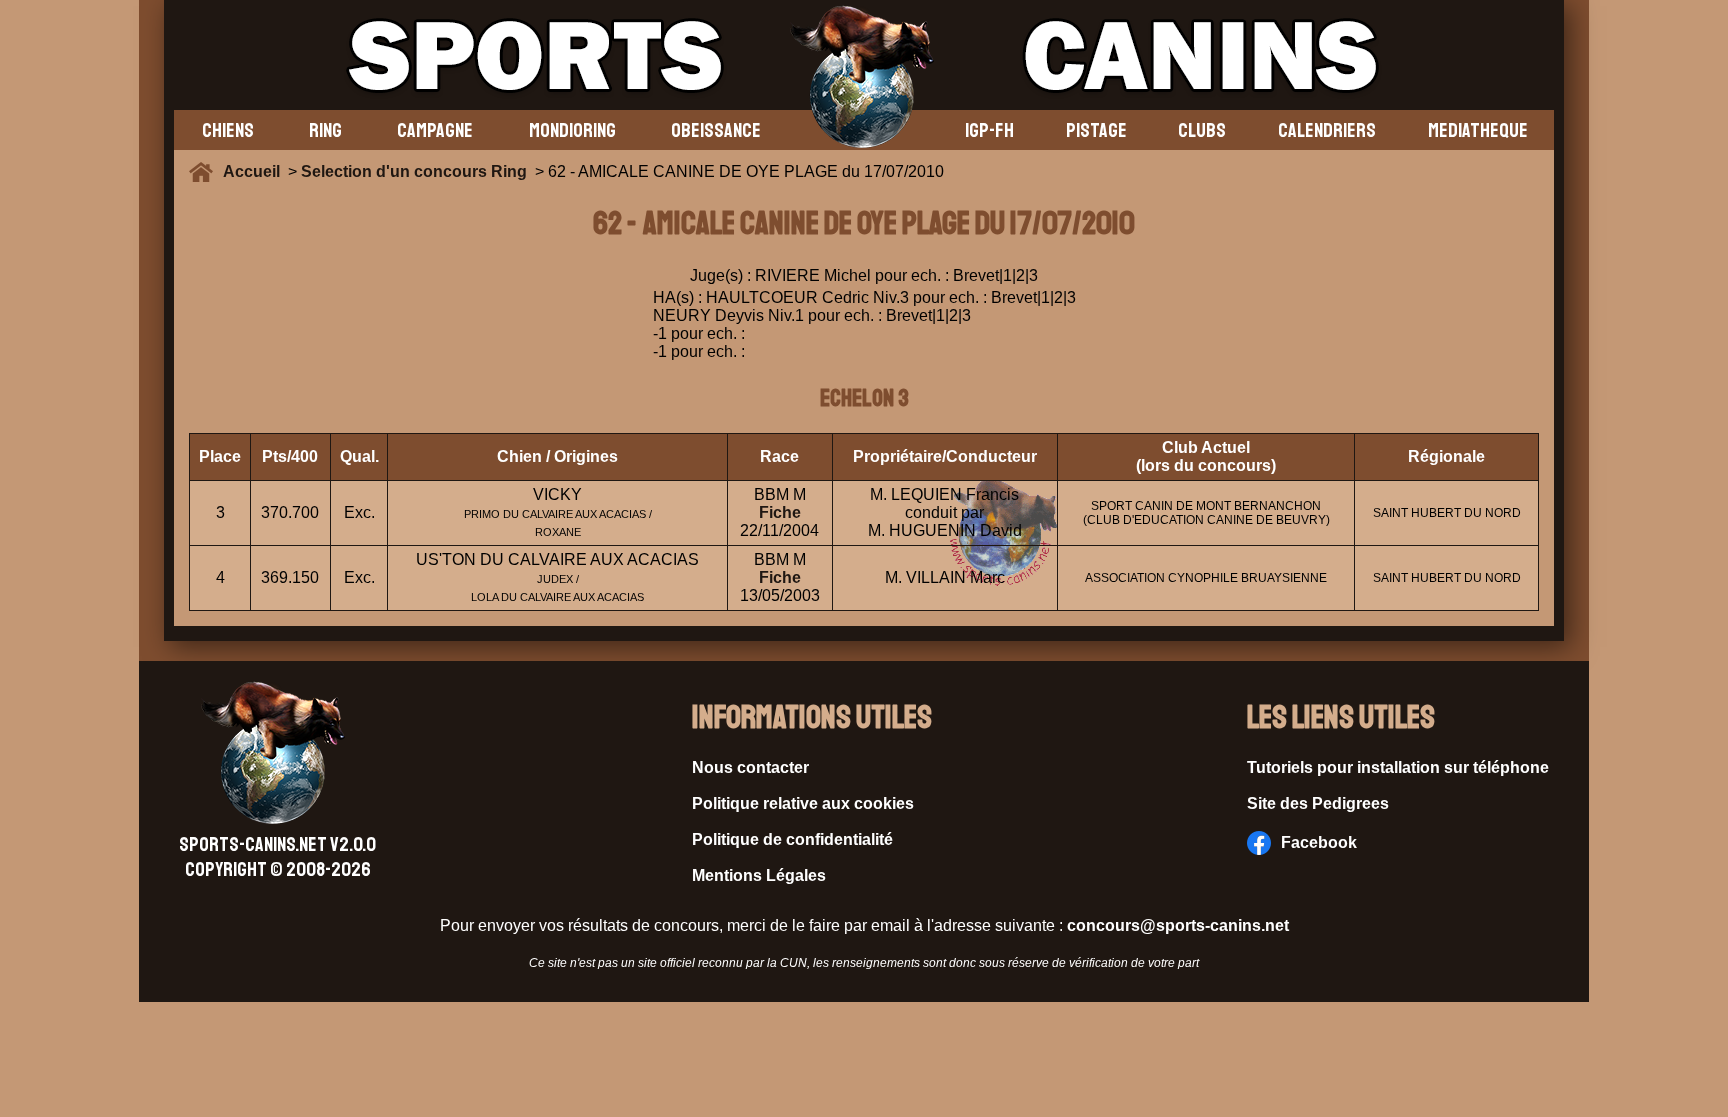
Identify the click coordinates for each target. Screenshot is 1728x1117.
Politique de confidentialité (792, 839)
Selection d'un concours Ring (414, 171)
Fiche (780, 512)
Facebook (1319, 842)
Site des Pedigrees (1318, 803)
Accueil (255, 171)
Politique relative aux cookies (803, 803)
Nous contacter (750, 767)
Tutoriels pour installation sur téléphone (1398, 767)
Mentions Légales (759, 875)
